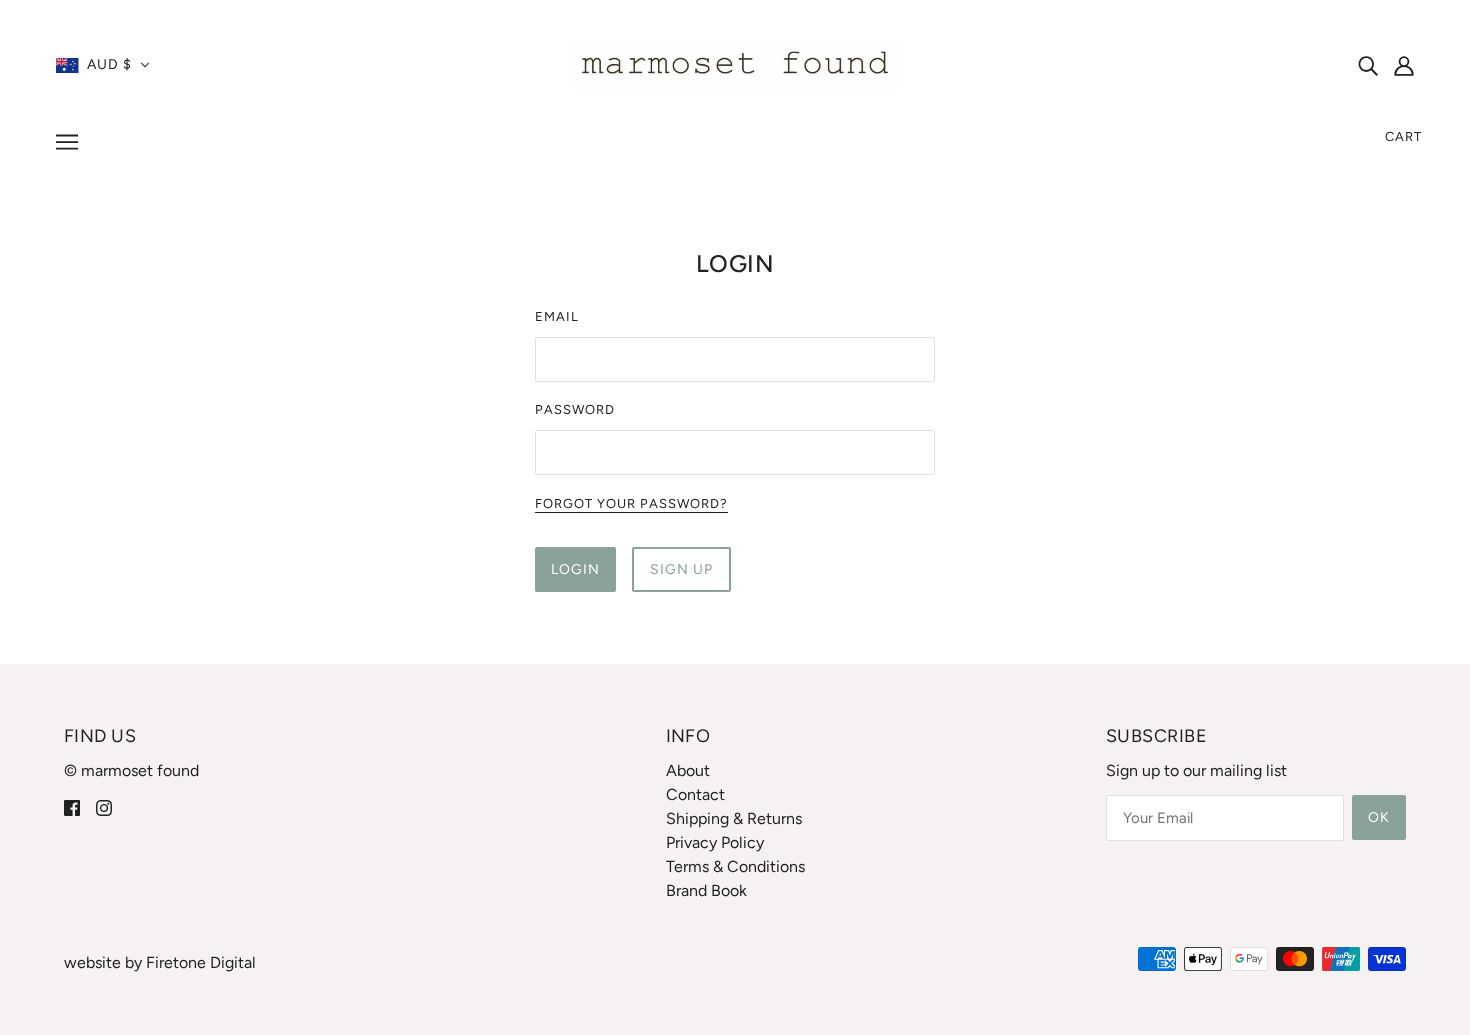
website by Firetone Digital (160, 962)
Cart (1403, 136)
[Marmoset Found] (735, 63)
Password (575, 409)
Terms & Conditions (735, 866)
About (688, 770)
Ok (1379, 817)
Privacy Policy (715, 842)
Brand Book (706, 890)
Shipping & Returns (734, 818)
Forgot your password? (631, 504)
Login (575, 569)
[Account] (1404, 65)
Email (557, 316)
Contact (695, 794)
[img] (1368, 65)
